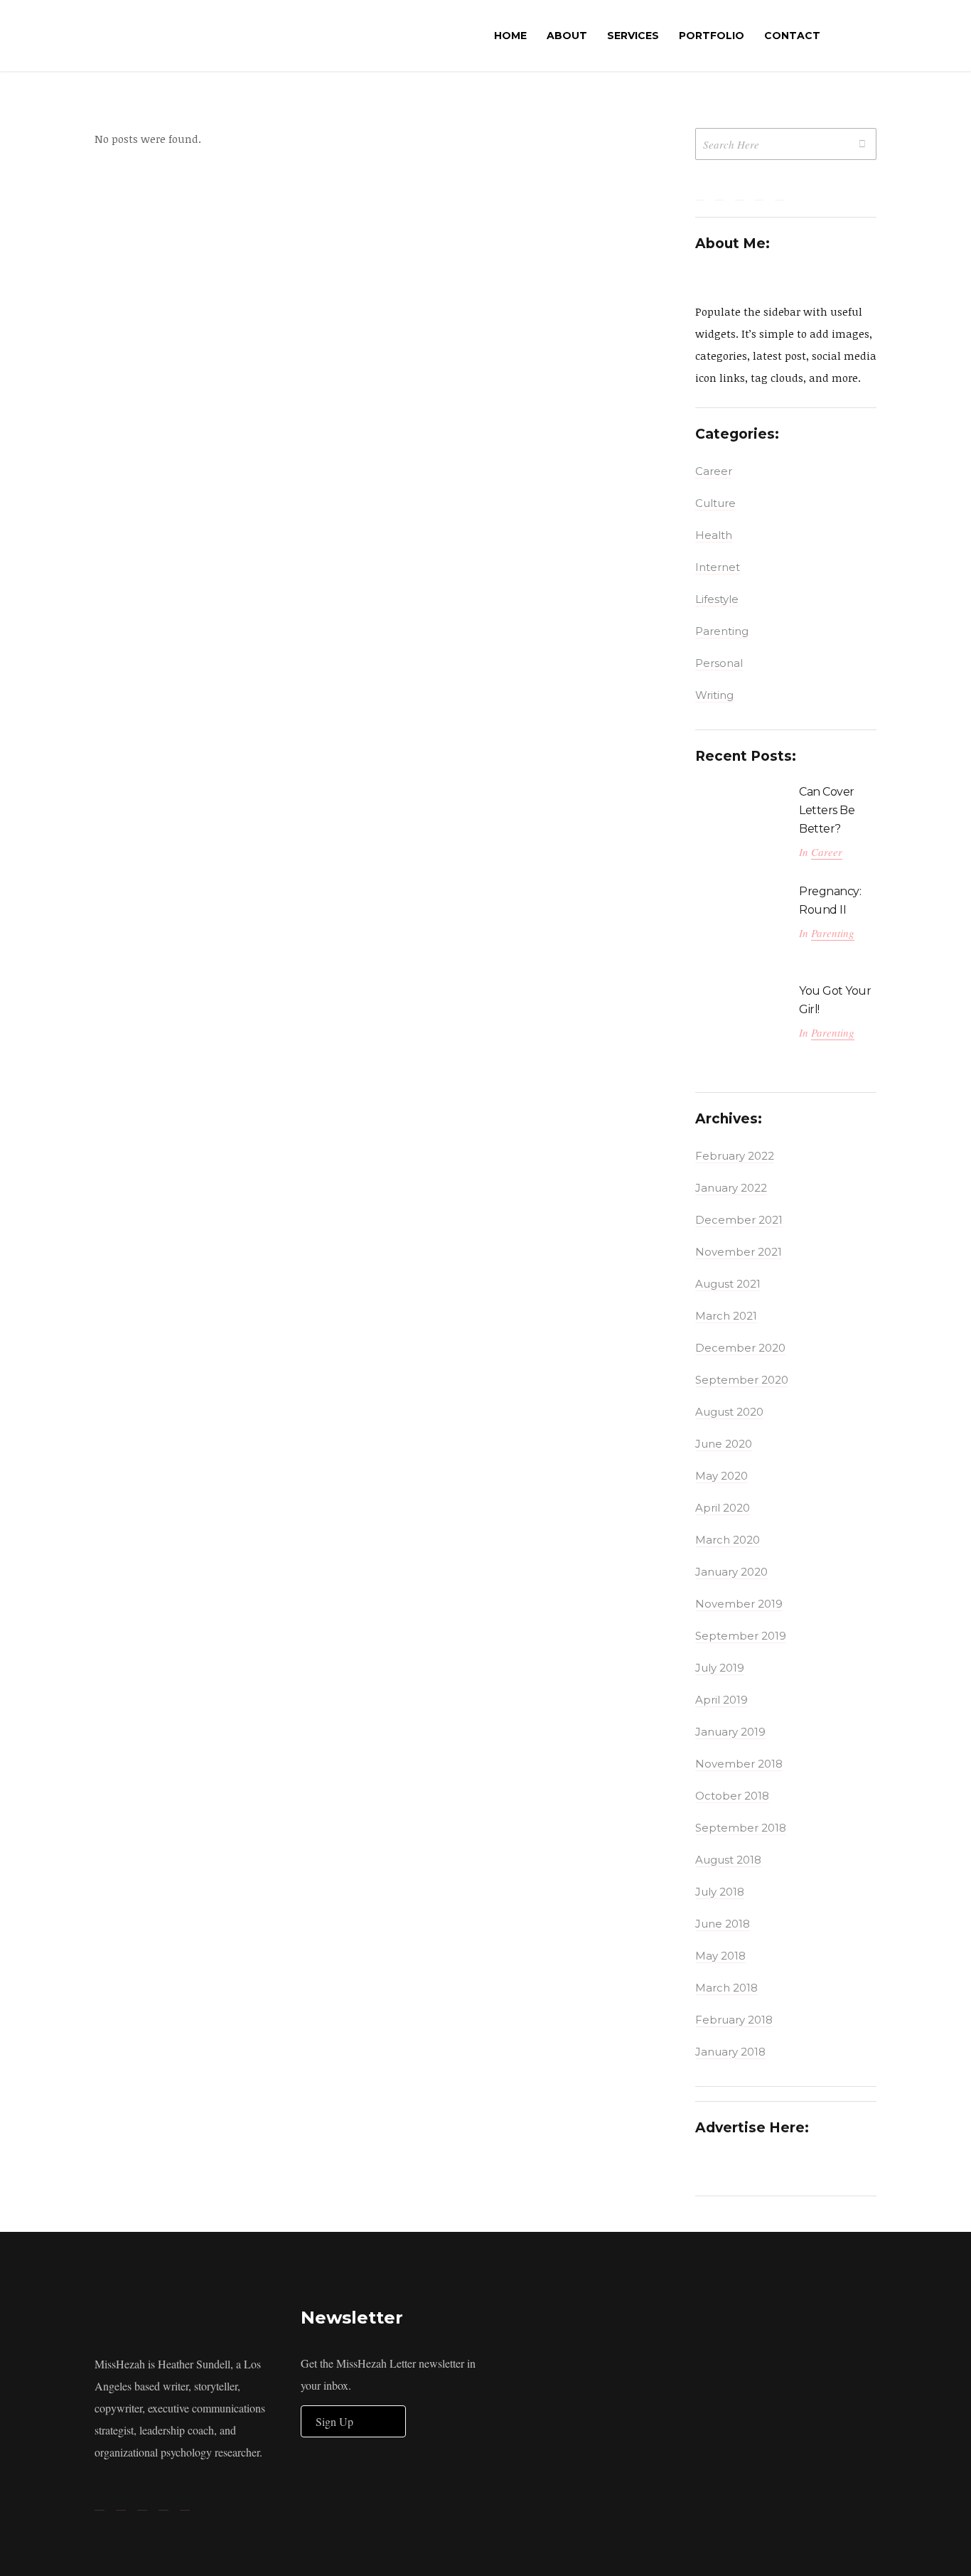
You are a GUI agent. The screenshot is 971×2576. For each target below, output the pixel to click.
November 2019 (739, 1604)
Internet (718, 567)
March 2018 (726, 1988)
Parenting (722, 631)
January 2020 (731, 1572)
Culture (715, 503)
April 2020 (723, 1508)
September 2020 (742, 1380)
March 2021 (726, 1316)
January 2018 (730, 2052)
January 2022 (731, 1188)
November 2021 (739, 1252)
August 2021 (728, 1284)
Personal (719, 663)
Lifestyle (717, 599)
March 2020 (728, 1540)
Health (714, 535)
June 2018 (723, 1924)
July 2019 (720, 1668)
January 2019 (730, 1732)
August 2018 (728, 1860)
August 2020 (729, 1412)
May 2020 (721, 1476)
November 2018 (739, 1764)
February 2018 (734, 2020)
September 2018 (741, 1828)
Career (714, 471)
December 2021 (739, 1220)
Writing (714, 695)
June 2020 (724, 1444)
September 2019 (741, 1636)
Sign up (334, 2421)
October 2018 (732, 1796)
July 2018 (720, 1892)
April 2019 (721, 1700)
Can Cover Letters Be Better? (827, 810)
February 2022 (735, 1156)
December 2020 (740, 1348)
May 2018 (720, 1956)
